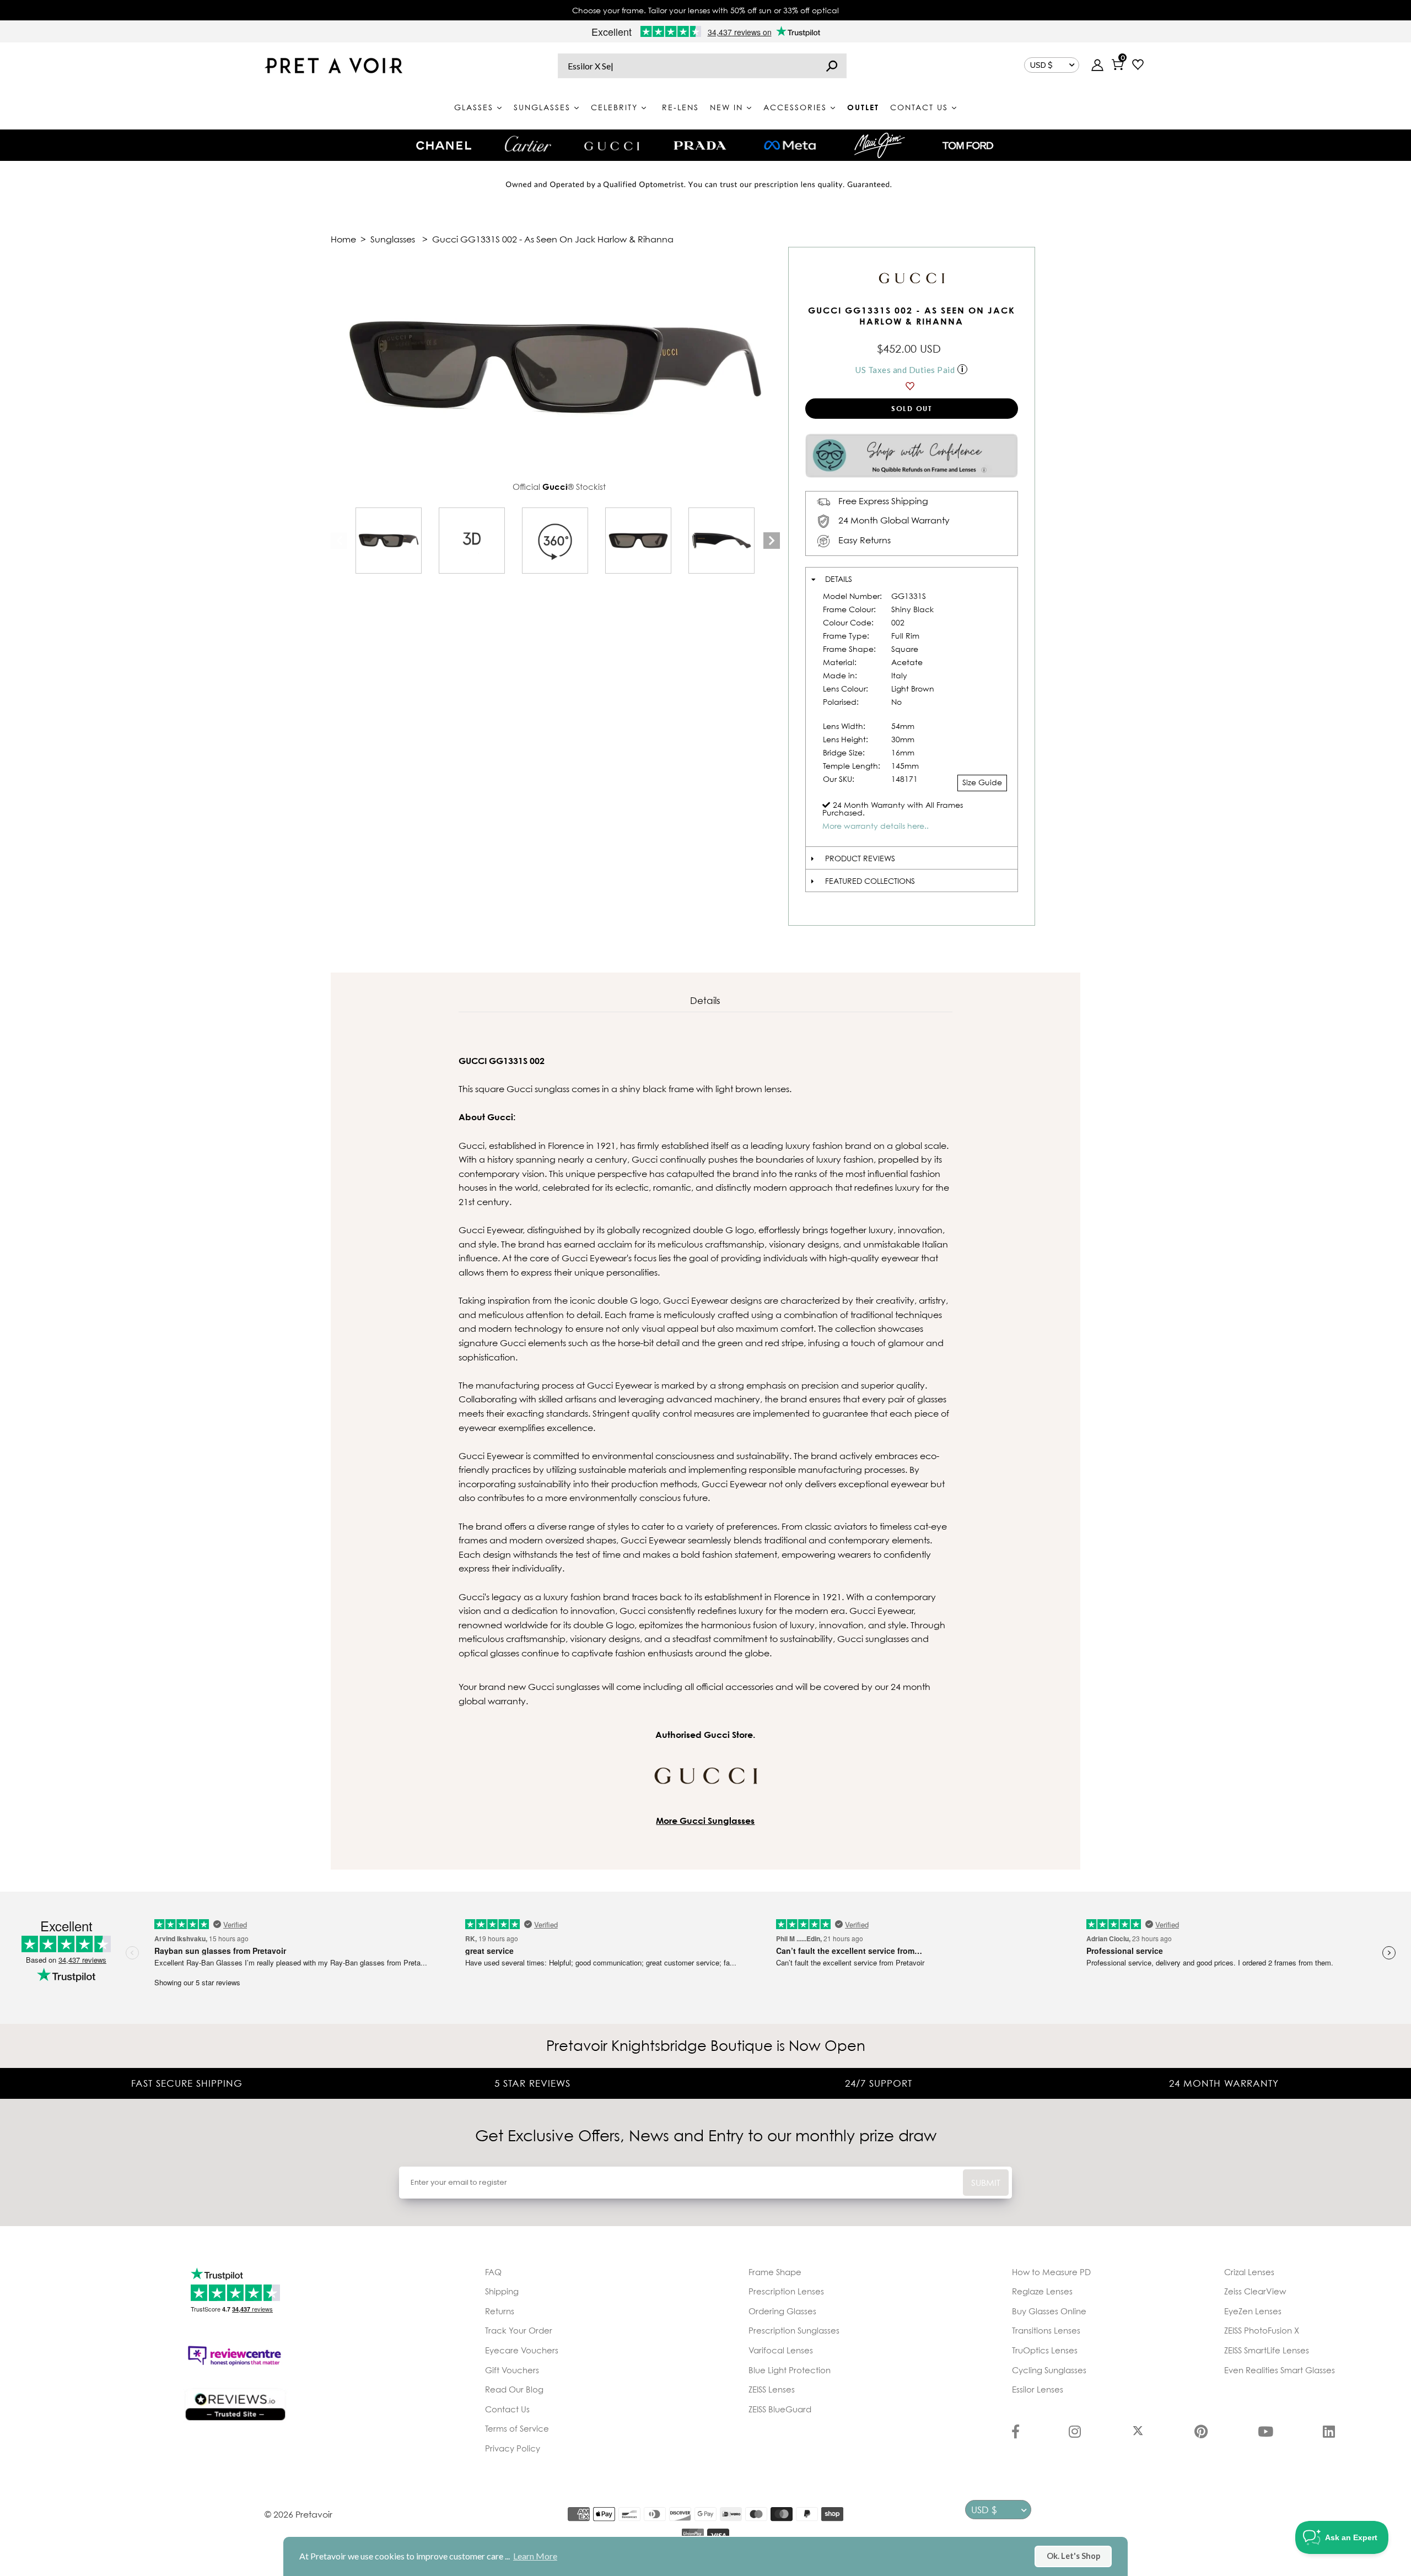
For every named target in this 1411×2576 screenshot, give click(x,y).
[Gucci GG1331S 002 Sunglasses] (389, 541)
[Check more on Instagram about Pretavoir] (1075, 2433)
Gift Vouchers (512, 2370)
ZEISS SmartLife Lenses (1267, 2350)
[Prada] (700, 145)
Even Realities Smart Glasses (1280, 2370)
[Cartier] (528, 144)
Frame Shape (775, 2272)
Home (343, 239)
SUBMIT (986, 2183)
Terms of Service (517, 2428)
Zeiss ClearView (1255, 2291)
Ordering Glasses (782, 2311)
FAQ (493, 2272)
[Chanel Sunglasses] (444, 145)
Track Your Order (519, 2330)
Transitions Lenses (1046, 2330)
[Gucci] (612, 145)
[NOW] (832, 66)
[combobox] (702, 66)
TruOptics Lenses (1045, 2350)
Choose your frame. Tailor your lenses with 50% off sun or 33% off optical (705, 10)
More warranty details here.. (876, 826)
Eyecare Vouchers (522, 2350)
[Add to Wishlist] (912, 386)
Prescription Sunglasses (794, 2330)
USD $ (1041, 65)
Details (839, 579)
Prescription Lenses (786, 2291)
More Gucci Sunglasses (705, 1821)
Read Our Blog (514, 2389)
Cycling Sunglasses (1049, 2370)
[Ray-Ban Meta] (790, 146)
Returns (500, 2311)
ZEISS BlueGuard (780, 2409)
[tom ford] (968, 145)
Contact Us (507, 2409)
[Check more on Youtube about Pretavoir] (1265, 2433)
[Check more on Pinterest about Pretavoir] (1201, 2433)
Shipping (502, 2291)
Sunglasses (393, 239)
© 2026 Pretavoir (298, 2514)
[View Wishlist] (1138, 66)
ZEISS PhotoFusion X (1262, 2330)
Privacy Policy (513, 2448)
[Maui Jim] (880, 145)
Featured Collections (870, 881)
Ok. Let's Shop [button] (1073, 2556)
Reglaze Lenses (1042, 2291)
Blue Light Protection (790, 2370)
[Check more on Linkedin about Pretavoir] (1329, 2433)
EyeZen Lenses (1253, 2311)
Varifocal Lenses (781, 2350)
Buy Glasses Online (1049, 2311)
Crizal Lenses (1249, 2272)
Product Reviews (860, 858)
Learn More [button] (535, 2556)
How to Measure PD (1051, 2272)
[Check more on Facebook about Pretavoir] (1016, 2433)
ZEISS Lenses (772, 2389)
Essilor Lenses (1038, 2389)
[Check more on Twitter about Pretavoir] (1138, 2433)
